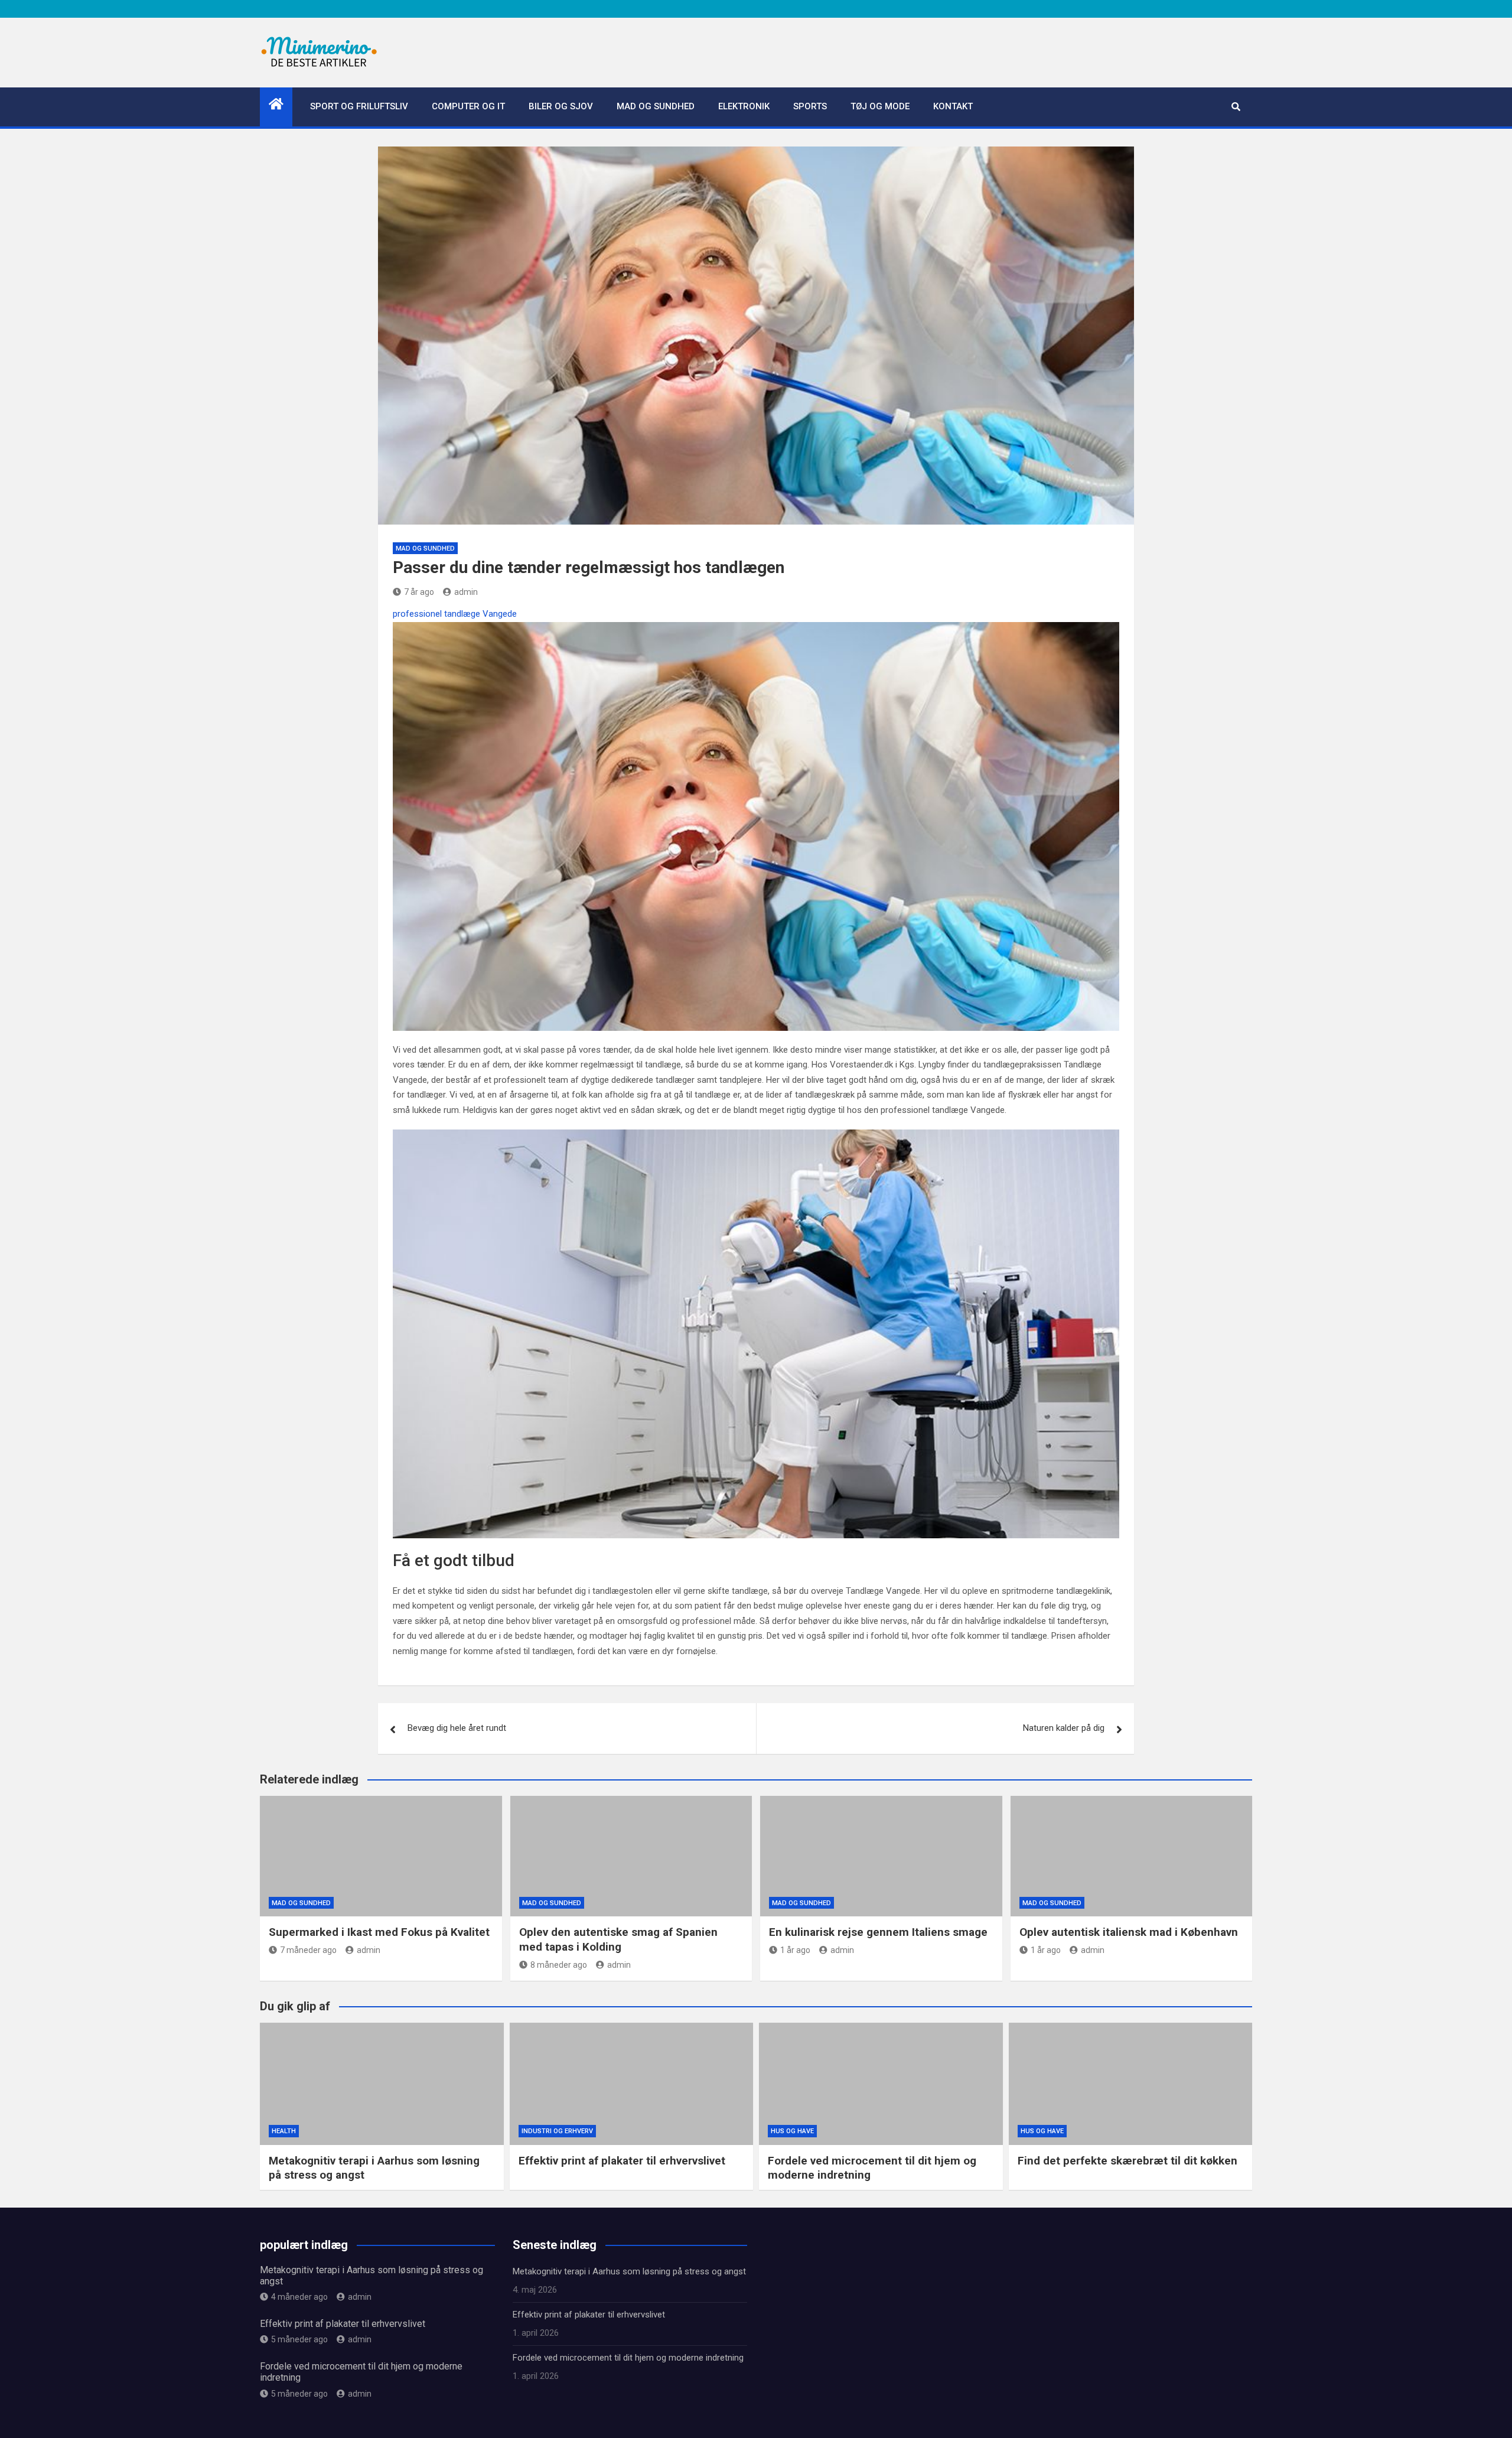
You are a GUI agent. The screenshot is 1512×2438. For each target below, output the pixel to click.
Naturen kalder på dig (1064, 1728)
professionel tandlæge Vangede (455, 614)
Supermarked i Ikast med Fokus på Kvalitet (379, 1932)
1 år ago (795, 1950)
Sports (810, 106)
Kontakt (953, 106)
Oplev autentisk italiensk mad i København (1129, 1932)
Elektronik (744, 106)
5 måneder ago (299, 2339)
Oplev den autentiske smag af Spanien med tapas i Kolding (618, 1939)
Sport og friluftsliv (359, 106)
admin (466, 592)
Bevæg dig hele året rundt (457, 1728)
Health (284, 2131)
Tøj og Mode (880, 106)
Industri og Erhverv (557, 2131)
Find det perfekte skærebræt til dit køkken (1128, 2161)
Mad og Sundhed (656, 106)
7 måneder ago (308, 1950)
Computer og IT (468, 106)
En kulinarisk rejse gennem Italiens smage (878, 1932)
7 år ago (419, 592)
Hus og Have (792, 2131)
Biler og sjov (561, 106)
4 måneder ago (299, 2297)
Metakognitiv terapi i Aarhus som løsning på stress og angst (629, 2271)
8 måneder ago (559, 1965)
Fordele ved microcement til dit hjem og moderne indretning (628, 2358)
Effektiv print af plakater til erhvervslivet (622, 2161)
